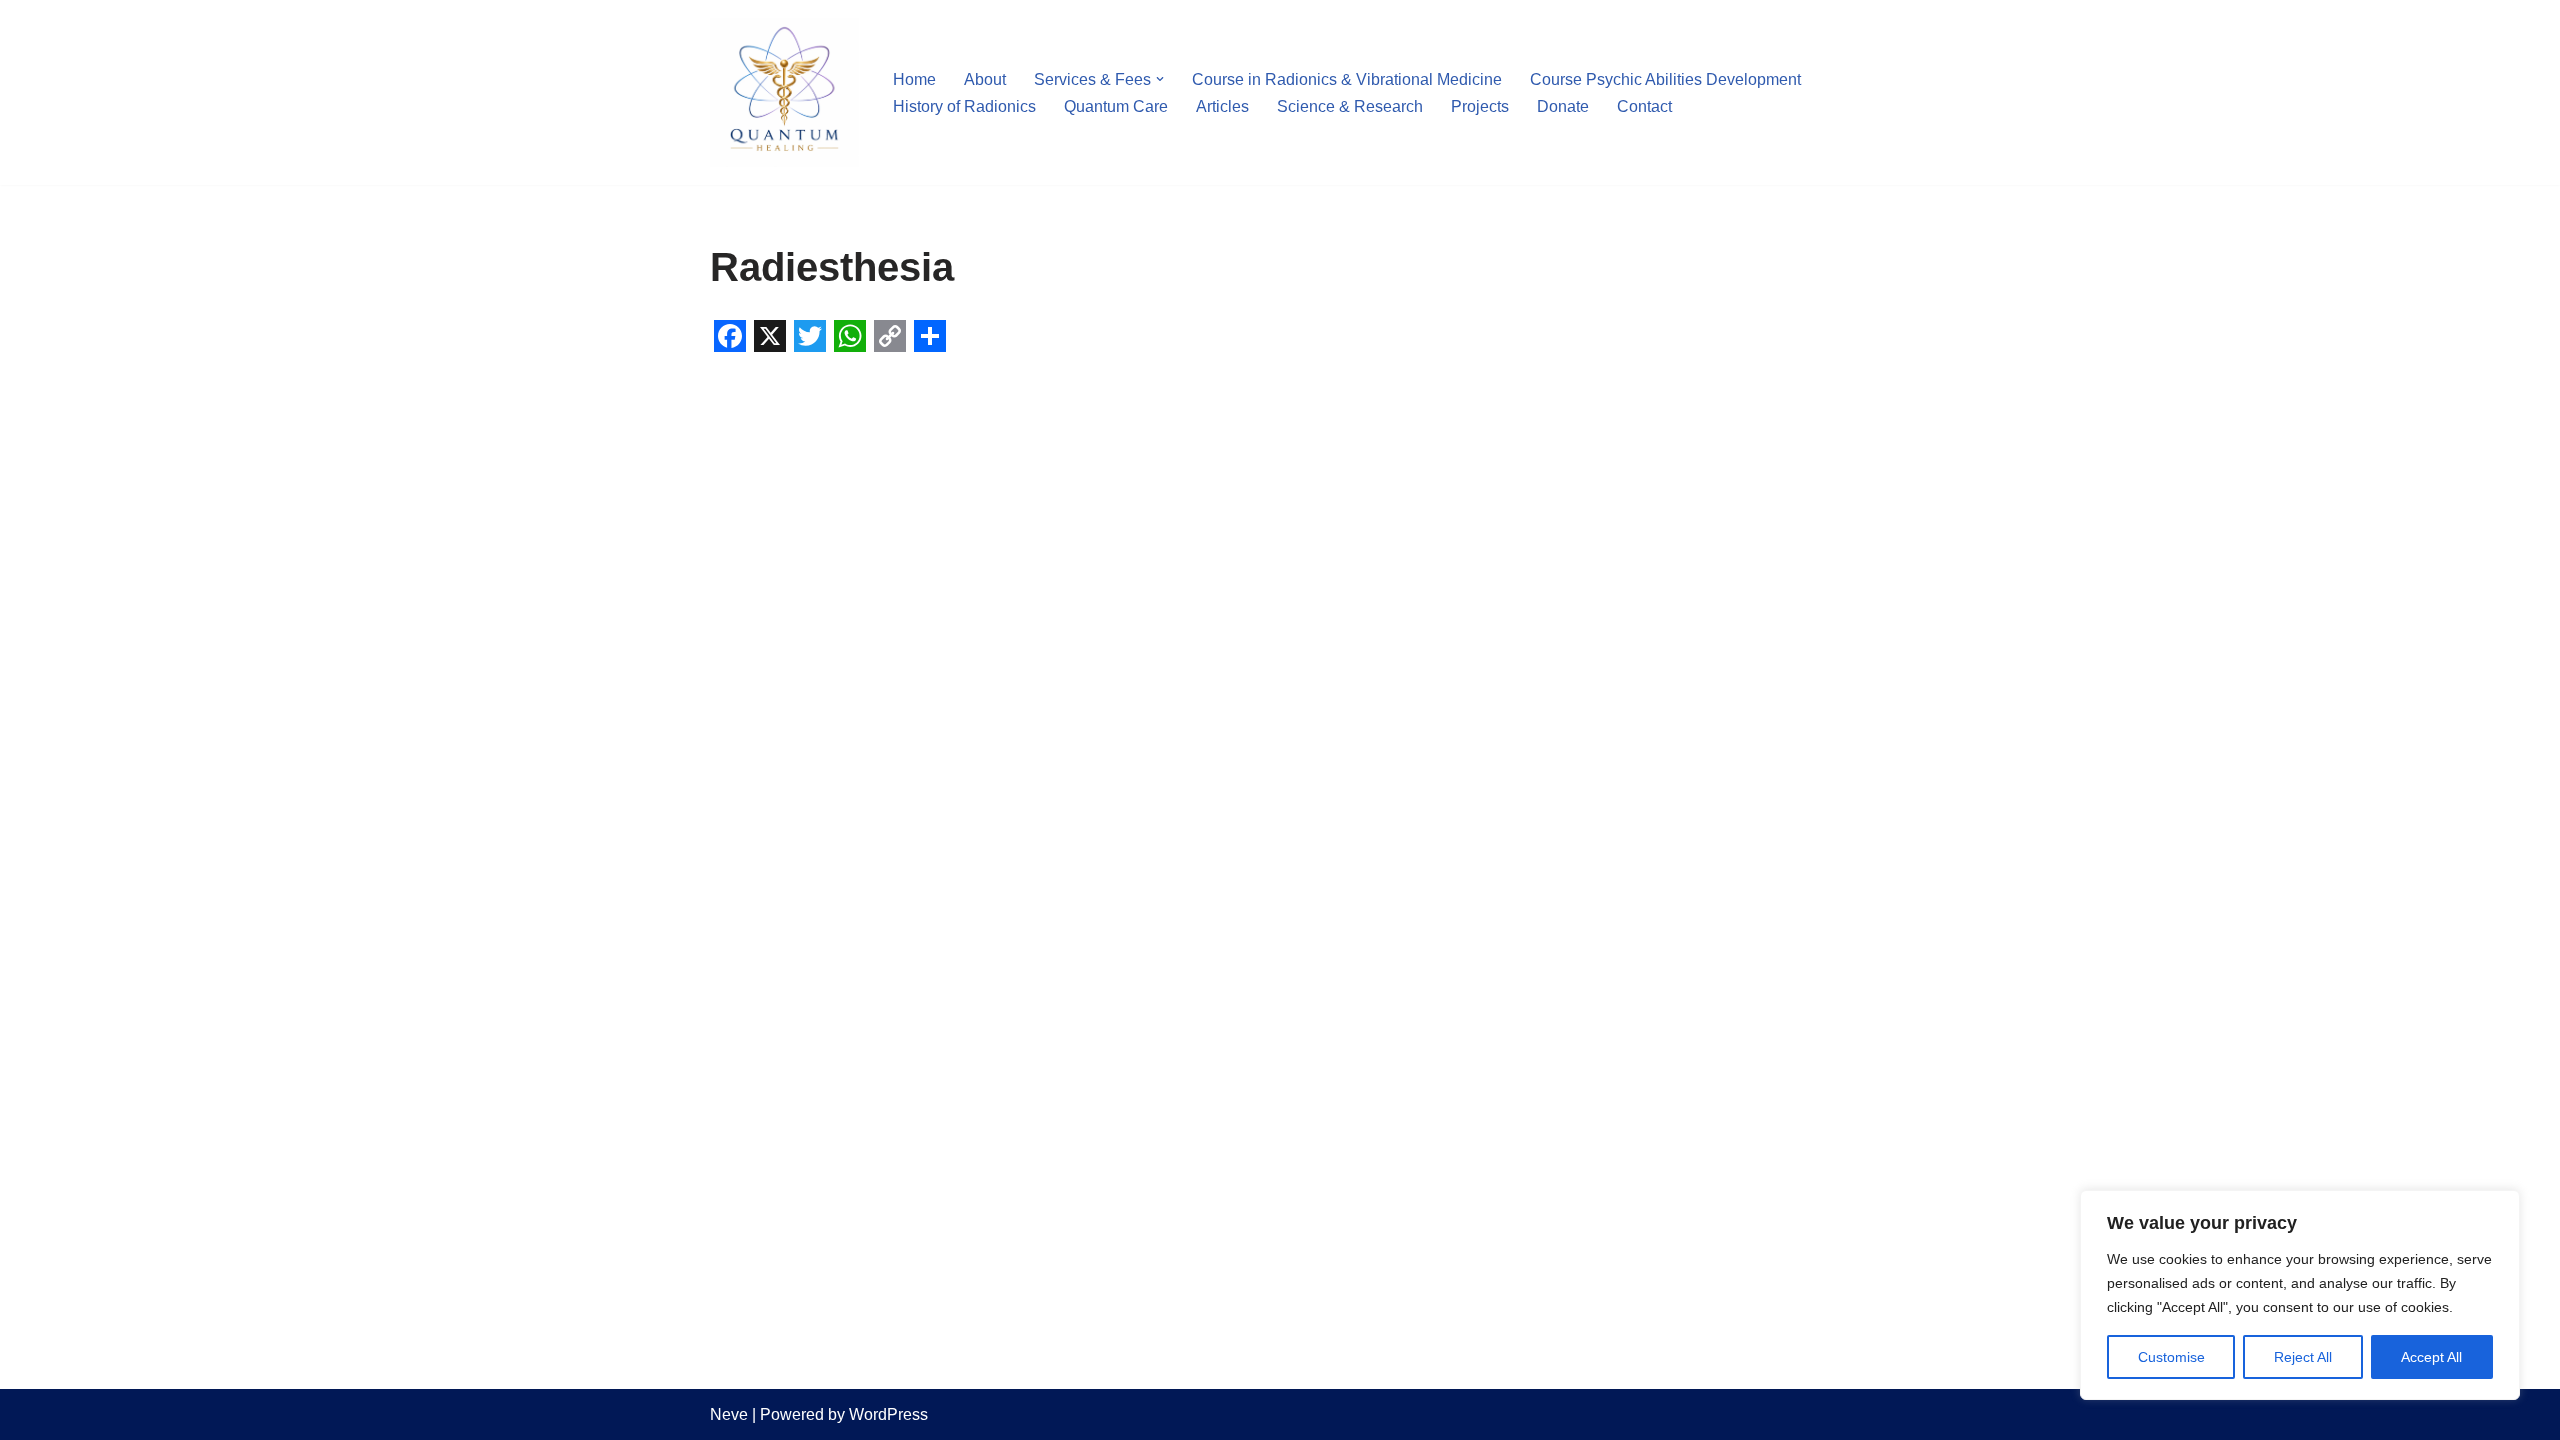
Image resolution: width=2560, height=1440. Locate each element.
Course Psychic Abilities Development (1665, 79)
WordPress (888, 1414)
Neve (729, 1414)
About (985, 79)
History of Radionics (964, 106)
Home (914, 79)
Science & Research (1350, 106)
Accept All (2431, 1357)
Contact (1644, 106)
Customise (2171, 1357)
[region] (2300, 1295)
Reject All (2303, 1357)
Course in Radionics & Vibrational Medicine (1347, 79)
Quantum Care (1116, 106)
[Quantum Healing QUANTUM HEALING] (784, 92)
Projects (1480, 106)
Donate (1563, 106)
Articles (1222, 106)
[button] (1160, 79)
